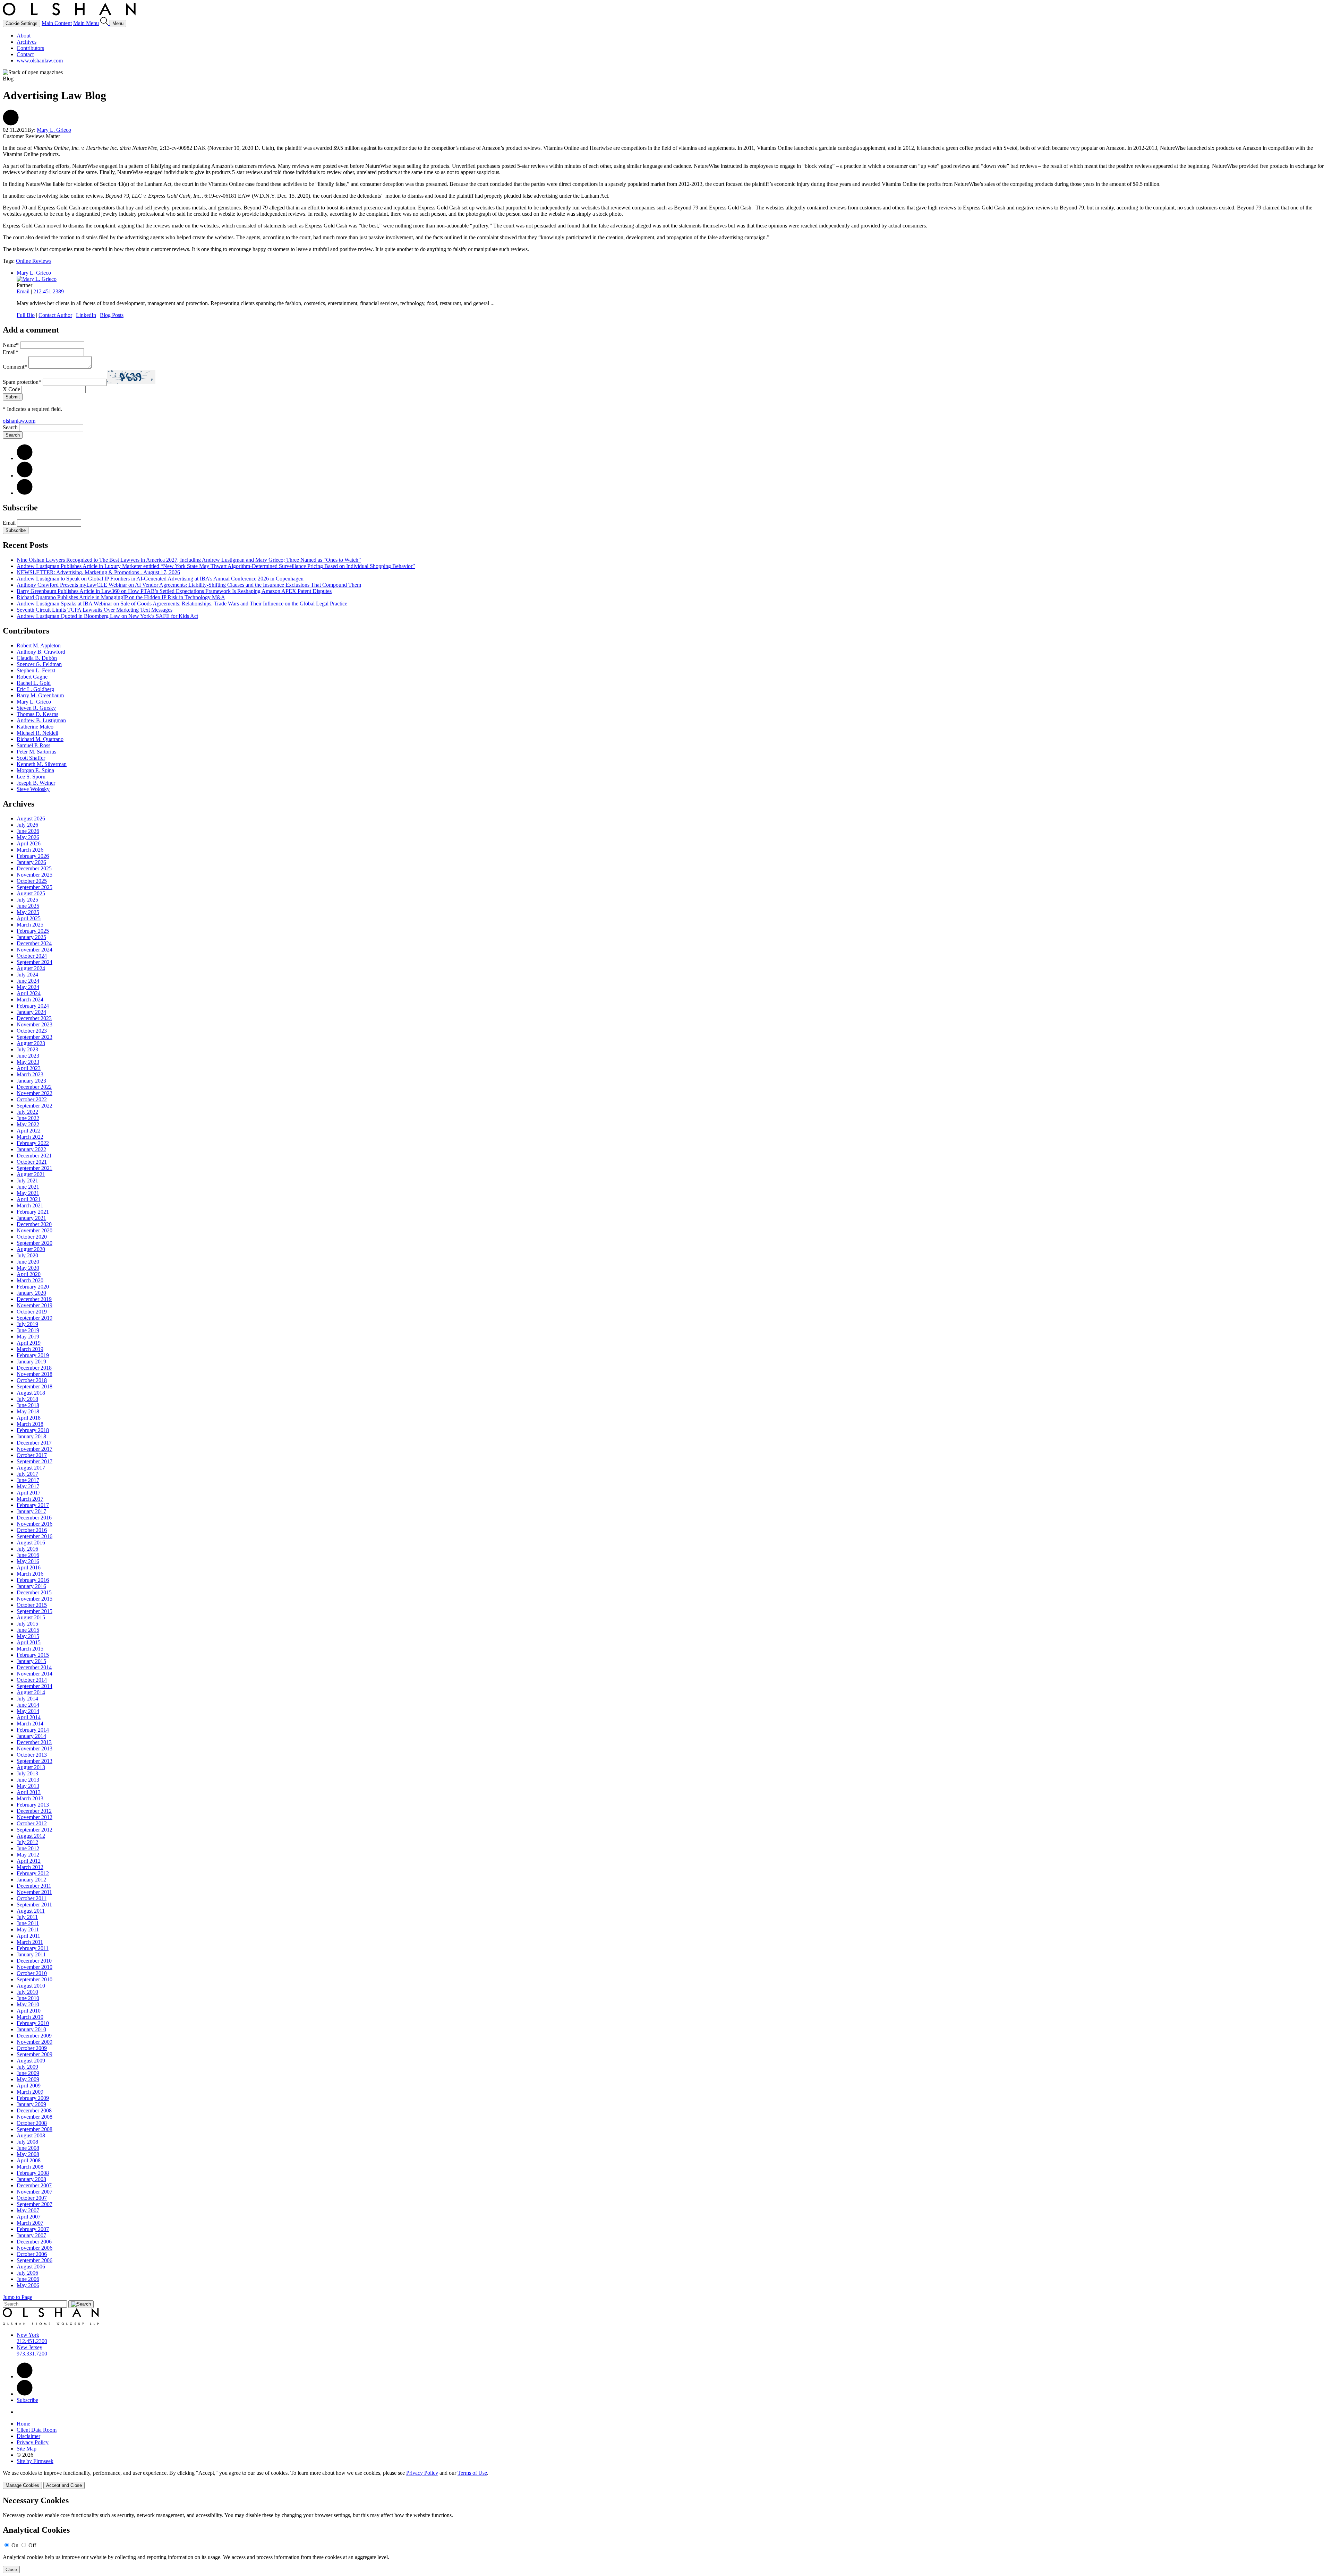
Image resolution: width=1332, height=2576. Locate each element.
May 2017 (28, 1486)
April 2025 (29, 918)
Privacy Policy (33, 2442)
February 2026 (33, 856)
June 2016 (28, 1555)
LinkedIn (86, 315)
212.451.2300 (32, 2341)
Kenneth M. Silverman (42, 764)
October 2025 (32, 881)
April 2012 (29, 1861)
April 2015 (29, 1642)
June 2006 (28, 2279)
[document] (666, 2535)
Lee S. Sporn (31, 777)
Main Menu (86, 23)
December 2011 (34, 1886)
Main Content (57, 23)
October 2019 (32, 1312)
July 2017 (27, 1474)
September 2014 (35, 1686)
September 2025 (35, 887)
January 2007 (31, 2235)
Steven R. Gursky (36, 708)
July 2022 (27, 1112)
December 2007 (34, 2185)
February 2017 (33, 1505)
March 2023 (30, 1074)
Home (23, 2424)
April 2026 (29, 843)
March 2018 (30, 1424)
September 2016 (35, 1536)
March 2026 (30, 850)
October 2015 (32, 1605)
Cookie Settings (22, 23)
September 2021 (35, 1168)
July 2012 (27, 1842)
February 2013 (33, 1805)
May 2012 (28, 1855)
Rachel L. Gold (34, 683)
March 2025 (30, 925)
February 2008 (33, 2173)
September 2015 (35, 1611)
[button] (11, 124)
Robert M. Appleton (39, 645)
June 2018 (28, 1405)
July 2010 (27, 1992)
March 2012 (30, 1867)
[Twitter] (25, 476)
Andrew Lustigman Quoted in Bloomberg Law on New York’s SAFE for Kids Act (107, 616)
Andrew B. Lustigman (41, 720)
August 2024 (31, 968)
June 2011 (28, 1923)
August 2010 (31, 1986)
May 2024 (28, 987)
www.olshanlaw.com (40, 61)
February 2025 (33, 931)
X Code (11, 389)
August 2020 (31, 1249)
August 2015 (31, 1617)
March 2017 (30, 1499)
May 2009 (28, 2079)
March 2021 (30, 1205)
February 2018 (33, 1430)
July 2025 (27, 900)
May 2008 (28, 2154)
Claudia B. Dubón (37, 658)
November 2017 (35, 1449)
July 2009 (27, 2067)
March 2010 (30, 2017)
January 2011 (31, 1954)
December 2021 (34, 1156)
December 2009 (34, 2036)
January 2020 (31, 1293)
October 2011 (32, 1898)
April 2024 (29, 993)
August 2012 (31, 1836)
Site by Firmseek (35, 2461)
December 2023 (34, 1018)
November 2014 (35, 1674)
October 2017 (32, 1455)
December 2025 (34, 868)
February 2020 (33, 1287)
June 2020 (28, 1262)
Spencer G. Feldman (39, 664)
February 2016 (33, 1580)
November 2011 (34, 1892)
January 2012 (31, 1880)
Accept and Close (64, 2485)
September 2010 (35, 1979)
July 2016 (27, 1549)
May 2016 (28, 1561)
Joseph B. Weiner (36, 783)
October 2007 (32, 2198)
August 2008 (31, 2135)
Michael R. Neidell (37, 733)
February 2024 (33, 1006)
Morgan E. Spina (35, 770)
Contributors (30, 48)
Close (11, 2570)
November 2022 (35, 1093)
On (15, 2545)
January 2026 (31, 862)
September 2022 (35, 1106)
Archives (27, 42)
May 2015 (28, 1636)
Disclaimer (28, 2436)
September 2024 (35, 962)
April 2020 (29, 1274)
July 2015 (27, 1624)
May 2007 (28, 2210)
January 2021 (31, 1218)
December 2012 (34, 1811)
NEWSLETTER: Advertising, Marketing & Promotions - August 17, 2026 (98, 572)
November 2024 (35, 950)
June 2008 (28, 2148)
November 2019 (35, 1305)
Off (32, 2545)
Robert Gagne (32, 677)
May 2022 (28, 1124)
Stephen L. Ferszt (36, 670)
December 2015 (34, 1592)
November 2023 (35, 1024)
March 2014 (30, 1724)
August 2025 (31, 893)
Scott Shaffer (31, 758)
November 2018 (35, 1374)
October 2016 (32, 1530)
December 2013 (34, 1742)
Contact (25, 54)
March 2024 (30, 1000)
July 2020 (27, 1255)
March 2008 (30, 2167)
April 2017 (29, 1493)
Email (23, 291)
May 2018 (28, 1411)
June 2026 (28, 831)
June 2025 (28, 906)
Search (10, 427)
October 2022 (32, 1099)
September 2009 (35, 2054)
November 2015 (35, 1599)
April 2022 (29, 1131)
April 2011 (28, 1936)
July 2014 (27, 1699)
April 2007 (29, 2217)
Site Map (27, 2449)
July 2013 (27, 1773)
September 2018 (35, 1386)
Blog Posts (112, 315)
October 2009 (32, 2048)
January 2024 (31, 1012)
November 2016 (35, 1524)
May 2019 (28, 1337)
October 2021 (32, 1162)
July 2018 (27, 1399)
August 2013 (31, 1767)
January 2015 (31, 1661)
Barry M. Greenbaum (40, 695)
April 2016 (29, 1567)
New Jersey (29, 2347)
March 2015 (30, 1649)
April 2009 (29, 2086)
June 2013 (28, 1780)
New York (28, 2335)
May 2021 (28, 1193)
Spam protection (22, 382)
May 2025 (28, 912)
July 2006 (27, 2273)
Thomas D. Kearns (37, 714)
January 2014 (31, 1736)
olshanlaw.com (19, 421)
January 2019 (31, 1362)
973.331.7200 (32, 2354)
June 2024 (28, 981)
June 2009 (28, 2073)
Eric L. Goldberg (35, 689)
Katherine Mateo (35, 727)
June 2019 (28, 1330)
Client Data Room (37, 2430)
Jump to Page (18, 2297)
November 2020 (35, 1230)
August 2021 (31, 1174)
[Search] (105, 23)
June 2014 (28, 1705)
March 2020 (30, 1280)
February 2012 (33, 1873)
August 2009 (31, 2061)
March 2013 (30, 1798)
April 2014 (29, 1717)
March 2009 (30, 2092)
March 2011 (30, 1942)
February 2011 (33, 1948)
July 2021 (27, 1181)
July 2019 (27, 1324)
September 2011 (34, 1905)
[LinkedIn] (25, 458)
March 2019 (30, 1349)
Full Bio (26, 315)
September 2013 (35, 1761)
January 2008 (31, 2179)
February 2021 (33, 1212)
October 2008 (32, 2123)
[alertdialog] (666, 2535)
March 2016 (30, 1574)
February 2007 (33, 2229)
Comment (15, 367)
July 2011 (27, 1917)
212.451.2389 (49, 291)
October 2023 (32, 1031)
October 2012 (32, 1823)
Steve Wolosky (33, 789)
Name (11, 345)
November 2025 (35, 875)
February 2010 (33, 2023)
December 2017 (34, 1443)
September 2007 (35, 2204)
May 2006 (28, 2285)
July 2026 (27, 825)
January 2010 (31, 2029)
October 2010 (32, 1973)
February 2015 (33, 1655)
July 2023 (27, 1049)
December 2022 (34, 1087)
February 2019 (33, 1355)
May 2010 (28, 2004)
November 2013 (35, 1748)
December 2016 (34, 1518)
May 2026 (28, 837)
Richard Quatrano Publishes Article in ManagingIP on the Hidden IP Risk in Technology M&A (121, 597)
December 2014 (34, 1667)
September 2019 (35, 1318)
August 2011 (31, 1911)
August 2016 (31, 1543)
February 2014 (33, 1730)
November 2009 (35, 2042)
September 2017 (35, 1461)
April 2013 (29, 1792)
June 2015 (28, 1630)
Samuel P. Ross (33, 745)
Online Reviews (34, 261)
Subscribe (16, 530)
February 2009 (33, 2098)
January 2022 (31, 1149)
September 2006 (35, 2260)
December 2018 (34, 1368)
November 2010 (35, 1967)
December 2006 (34, 2242)
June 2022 (28, 1118)
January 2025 (31, 937)
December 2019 (34, 1299)
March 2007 (30, 2223)
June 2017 (28, 1480)
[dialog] (666, 2479)
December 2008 (34, 2110)
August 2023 (31, 1043)
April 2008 (29, 2160)
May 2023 (28, 1062)
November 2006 (35, 2248)
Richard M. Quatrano (40, 739)
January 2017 (31, 1511)
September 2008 (35, 2129)
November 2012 (35, 1817)
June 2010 (28, 1998)
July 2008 (27, 2142)
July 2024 (27, 975)
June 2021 (28, 1187)
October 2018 (32, 1380)
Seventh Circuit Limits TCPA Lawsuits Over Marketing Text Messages (95, 610)
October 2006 (32, 2254)
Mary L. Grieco (54, 130)
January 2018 (31, 1436)
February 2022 (33, 1143)
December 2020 (34, 1224)
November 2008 (35, 2117)
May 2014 (28, 1711)
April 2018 (29, 1418)
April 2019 (29, 1343)
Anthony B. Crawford (41, 652)
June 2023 (28, 1056)
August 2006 (31, 2267)
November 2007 (35, 2192)
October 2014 (32, 1680)
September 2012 (35, 1830)
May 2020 (28, 1268)
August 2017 (31, 1468)
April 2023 (29, 1068)
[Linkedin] (25, 2376)
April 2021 (29, 1199)
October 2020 (32, 1237)
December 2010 (34, 1961)
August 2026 (31, 819)
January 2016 (31, 1586)
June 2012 (28, 1848)
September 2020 (35, 1243)
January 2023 (31, 1081)
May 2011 (28, 1929)
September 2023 (35, 1037)
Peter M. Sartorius (36, 752)
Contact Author (55, 315)
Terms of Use (472, 2473)
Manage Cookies (22, 2485)
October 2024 (32, 956)
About (24, 36)
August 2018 (31, 1393)
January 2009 (31, 2104)
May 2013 (28, 1786)
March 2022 (30, 1137)
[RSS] (25, 493)
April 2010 (29, 2011)
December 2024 (34, 943)
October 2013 (32, 1755)
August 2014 (31, 1692)
